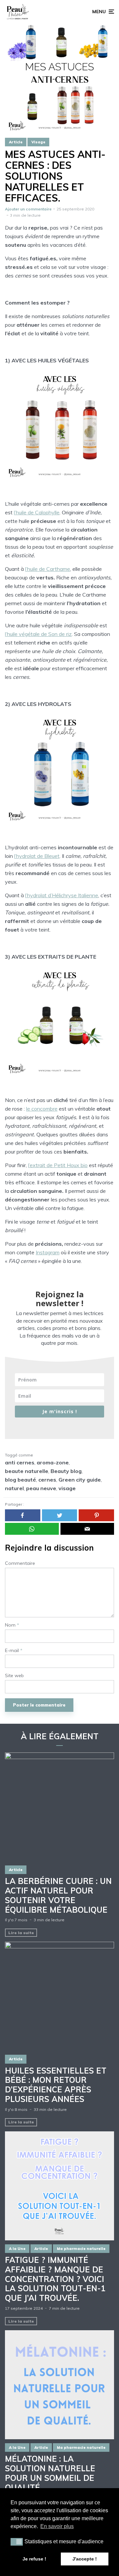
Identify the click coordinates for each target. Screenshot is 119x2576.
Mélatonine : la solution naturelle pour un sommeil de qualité (50, 2473)
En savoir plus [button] (57, 2526)
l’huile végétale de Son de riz (38, 634)
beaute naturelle (27, 1471)
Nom (12, 1625)
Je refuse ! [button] (34, 2559)
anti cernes (20, 1462)
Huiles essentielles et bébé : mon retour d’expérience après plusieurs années (56, 2085)
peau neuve (41, 1488)
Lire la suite (21, 1933)
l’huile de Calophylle (37, 512)
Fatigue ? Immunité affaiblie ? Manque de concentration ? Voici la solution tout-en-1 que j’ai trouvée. (55, 2279)
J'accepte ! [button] (85, 2559)
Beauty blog (66, 1471)
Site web (14, 1676)
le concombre (42, 1109)
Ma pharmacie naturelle (81, 2249)
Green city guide (80, 1480)
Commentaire (20, 1563)
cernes (47, 1480)
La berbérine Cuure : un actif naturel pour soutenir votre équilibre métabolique (58, 1895)
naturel (14, 1488)
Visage (38, 142)
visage (67, 1488)
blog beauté (20, 1480)
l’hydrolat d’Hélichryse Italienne (62, 895)
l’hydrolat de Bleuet (37, 856)
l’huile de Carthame (48, 569)
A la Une (17, 2249)
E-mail (14, 1651)
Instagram (48, 1252)
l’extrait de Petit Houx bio (58, 1165)
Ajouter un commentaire (28, 209)
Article (16, 142)
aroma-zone (53, 1462)
